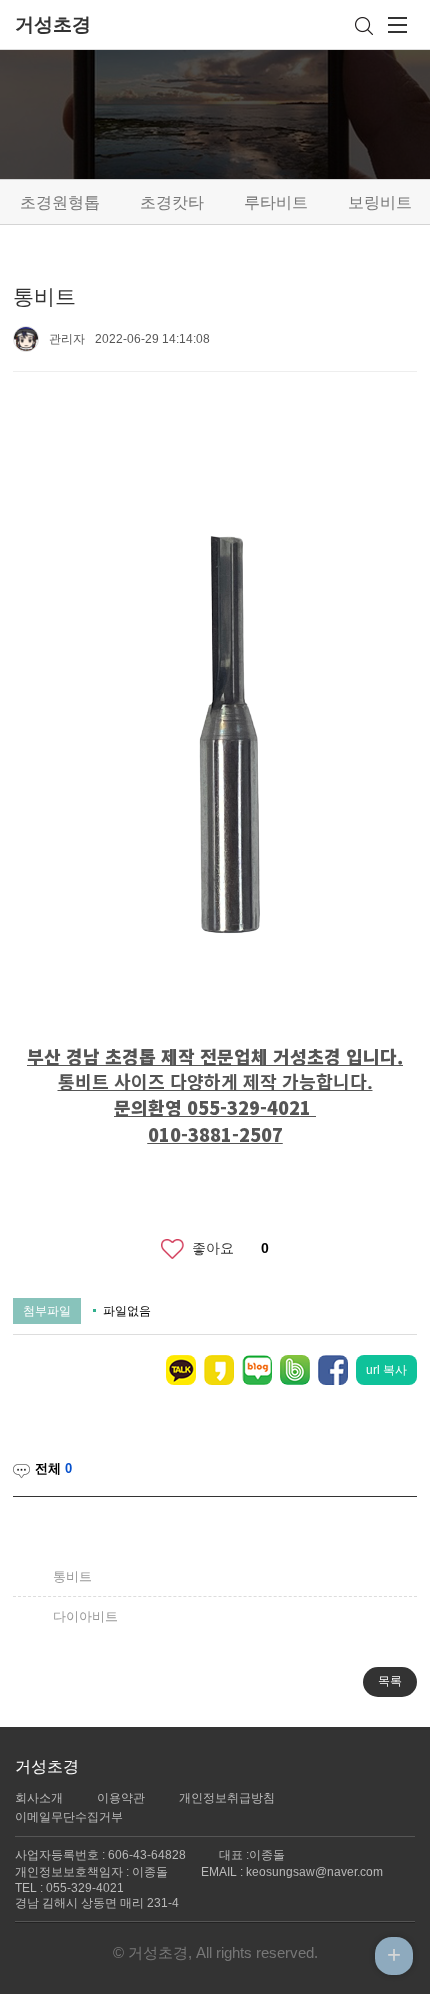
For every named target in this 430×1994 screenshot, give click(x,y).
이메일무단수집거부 (69, 1817)
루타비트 (276, 202)
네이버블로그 (257, 1370)
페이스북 (333, 1370)
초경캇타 (172, 202)
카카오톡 (181, 1370)
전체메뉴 (398, 25)
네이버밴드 (295, 1370)
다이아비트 (85, 1616)
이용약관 (121, 1798)
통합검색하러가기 (368, 25)
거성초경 (53, 24)
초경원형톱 (60, 202)
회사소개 (39, 1798)
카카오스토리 (219, 1370)
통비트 (72, 1576)
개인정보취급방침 (227, 1798)
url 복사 (386, 1370)
